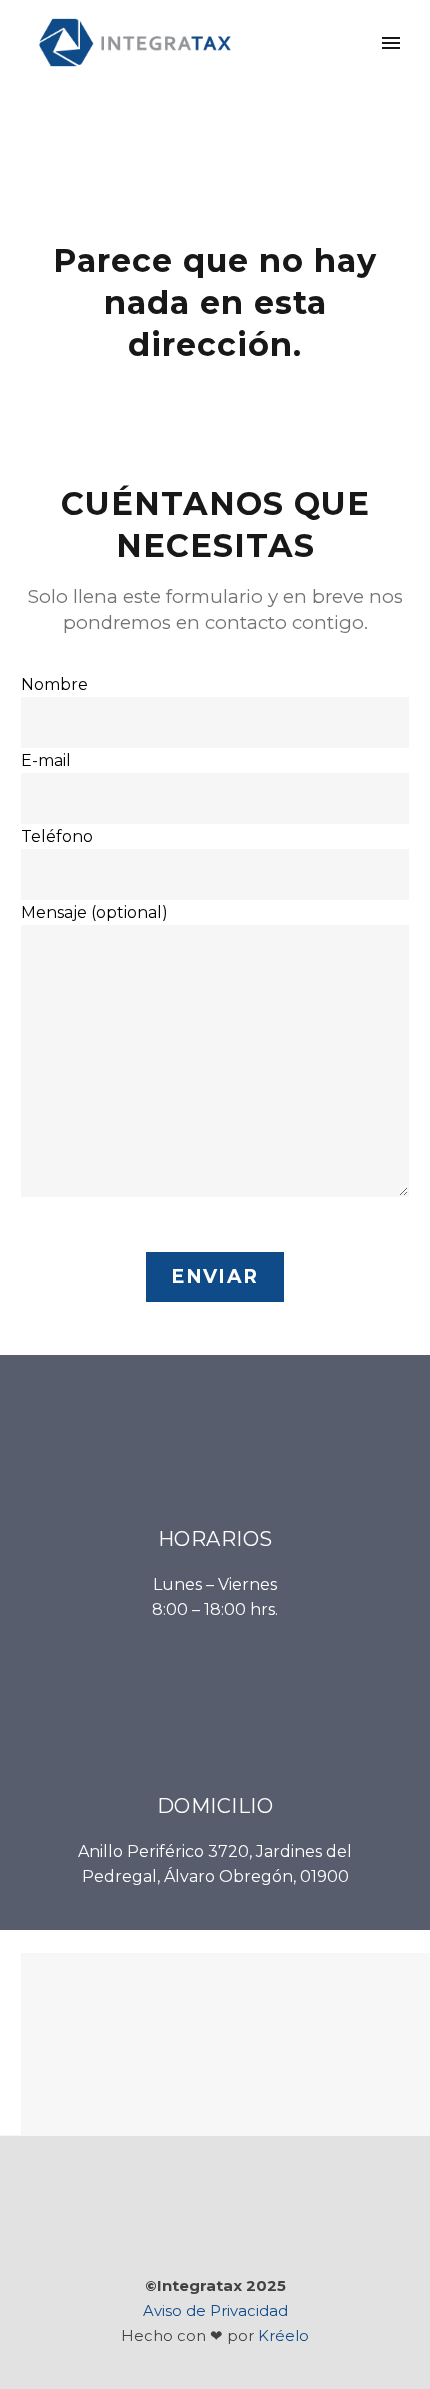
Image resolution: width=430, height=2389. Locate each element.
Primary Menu (391, 43)
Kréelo (283, 2336)
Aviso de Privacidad (215, 2311)
